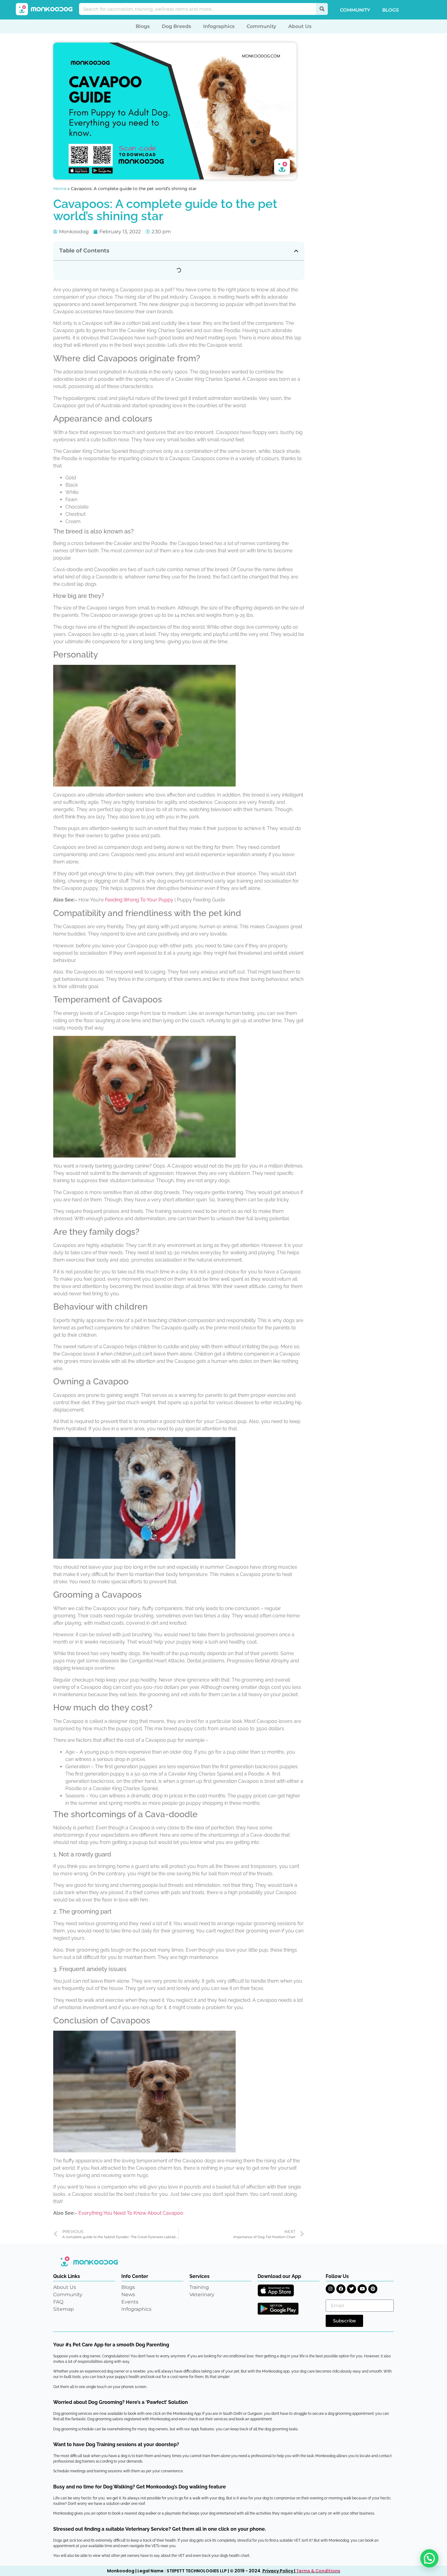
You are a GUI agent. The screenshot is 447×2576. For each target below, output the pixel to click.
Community (355, 10)
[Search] (322, 9)
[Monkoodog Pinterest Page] (373, 2289)
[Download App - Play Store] (278, 2309)
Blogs (390, 10)
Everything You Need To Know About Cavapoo (131, 2213)
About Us (300, 26)
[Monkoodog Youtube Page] (362, 2289)
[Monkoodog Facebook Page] (341, 2289)
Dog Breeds (176, 26)
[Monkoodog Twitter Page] (352, 2289)
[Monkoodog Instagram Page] (330, 2289)
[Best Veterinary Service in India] (44, 9)
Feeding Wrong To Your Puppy (139, 900)
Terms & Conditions (318, 2571)
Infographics (219, 26)
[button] (296, 251)
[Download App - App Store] (276, 2290)
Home (60, 189)
